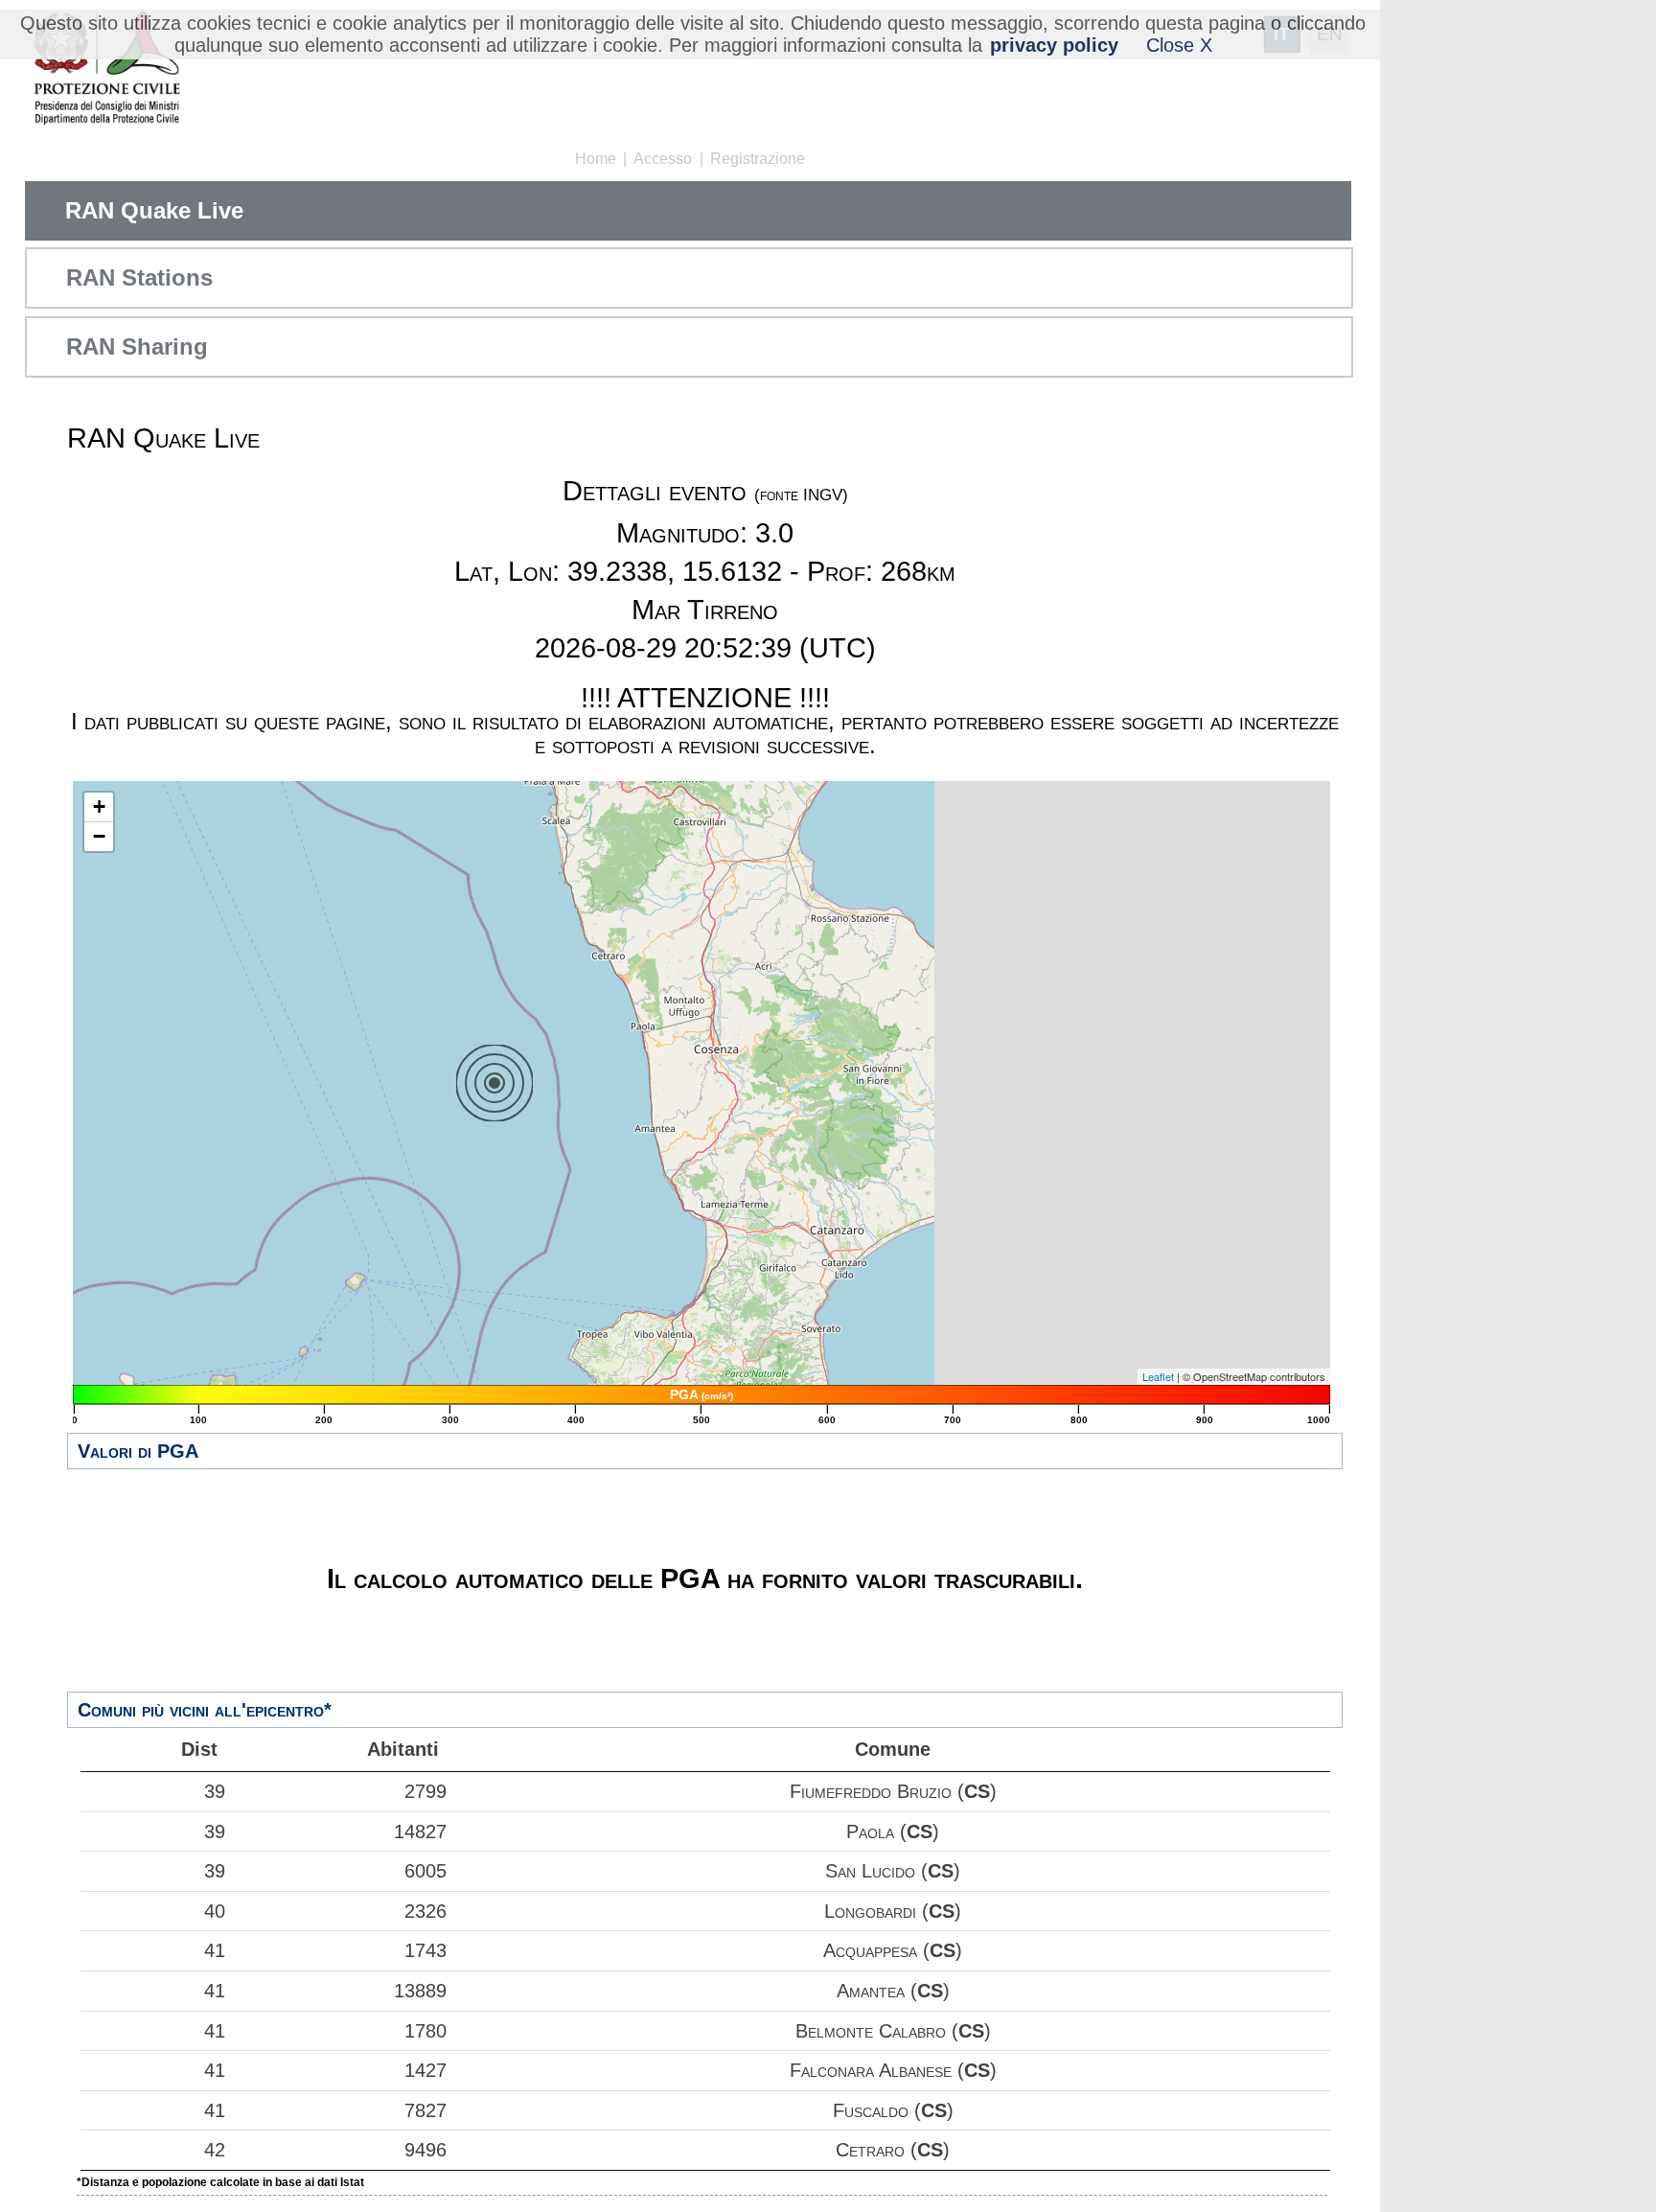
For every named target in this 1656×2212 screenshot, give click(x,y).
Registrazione (758, 159)
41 (215, 1950)
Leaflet (1158, 1376)
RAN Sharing (137, 346)
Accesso (663, 159)
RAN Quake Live (154, 210)
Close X (1179, 45)
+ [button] (99, 806)
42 (215, 2150)
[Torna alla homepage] (107, 69)
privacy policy (1054, 45)
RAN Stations (139, 277)
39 (215, 1791)
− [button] (99, 836)
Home (596, 159)
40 (215, 1911)
